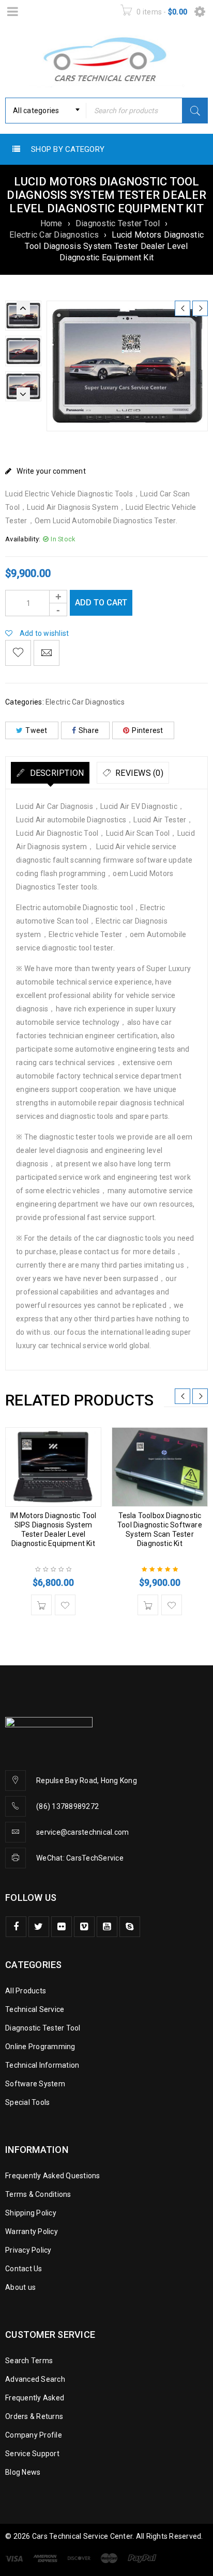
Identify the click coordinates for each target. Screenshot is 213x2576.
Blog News (23, 2472)
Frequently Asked (35, 2398)
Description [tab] (56, 773)
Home (51, 223)
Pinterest (147, 730)
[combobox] (46, 111)
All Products (26, 1991)
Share (89, 730)
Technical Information (42, 2065)
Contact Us (24, 2269)
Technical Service (35, 2009)
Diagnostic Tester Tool (118, 223)
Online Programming (40, 2047)
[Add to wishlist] (18, 653)
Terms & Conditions (38, 2194)
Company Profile (34, 2435)
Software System (35, 2084)
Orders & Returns (34, 2416)
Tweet (36, 730)
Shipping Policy (31, 2213)
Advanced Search (35, 2379)
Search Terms (29, 2361)
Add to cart (101, 603)
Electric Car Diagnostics (54, 235)
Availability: (23, 539)
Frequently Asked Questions (53, 2176)
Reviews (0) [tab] (138, 773)
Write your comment (51, 471)
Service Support (32, 2454)
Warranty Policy (32, 2231)
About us (20, 2287)
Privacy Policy (28, 2250)
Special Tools (27, 2102)
